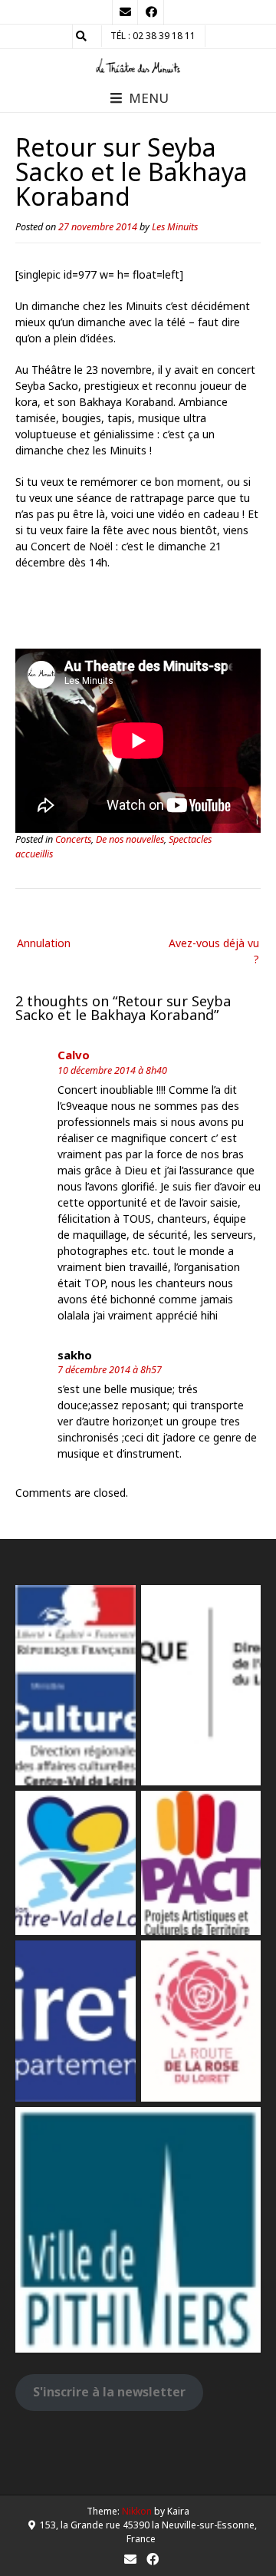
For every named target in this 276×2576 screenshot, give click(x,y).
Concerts (73, 839)
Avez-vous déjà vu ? (214, 951)
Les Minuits (175, 227)
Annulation (44, 943)
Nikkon (137, 2511)
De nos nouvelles (130, 839)
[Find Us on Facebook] (151, 12)
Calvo (74, 1055)
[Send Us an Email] (125, 12)
